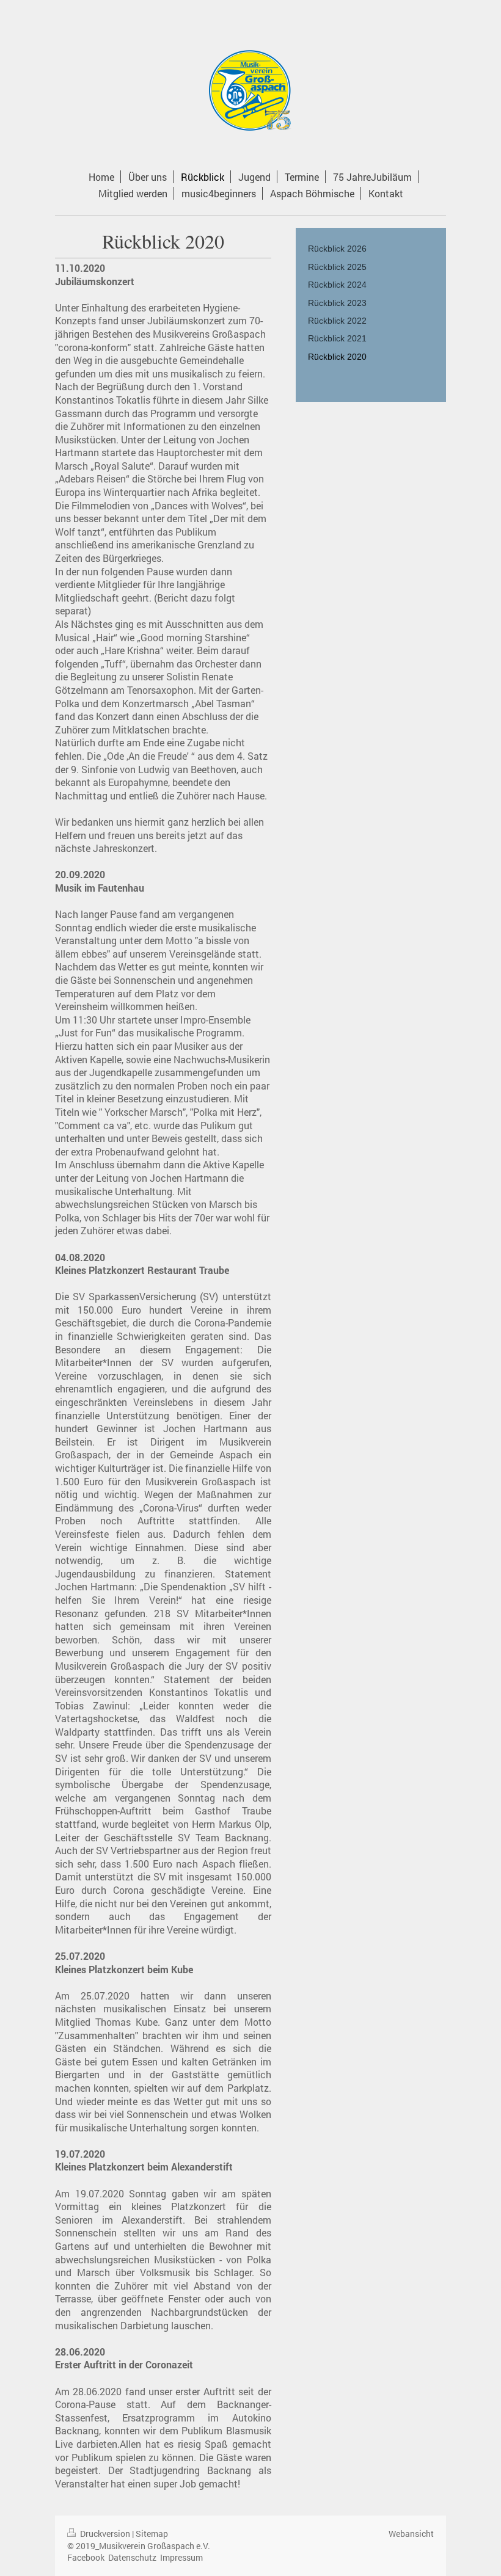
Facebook (86, 2557)
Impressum (181, 2557)
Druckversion (105, 2534)
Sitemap (152, 2534)
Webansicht (411, 2534)
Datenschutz (132, 2557)
